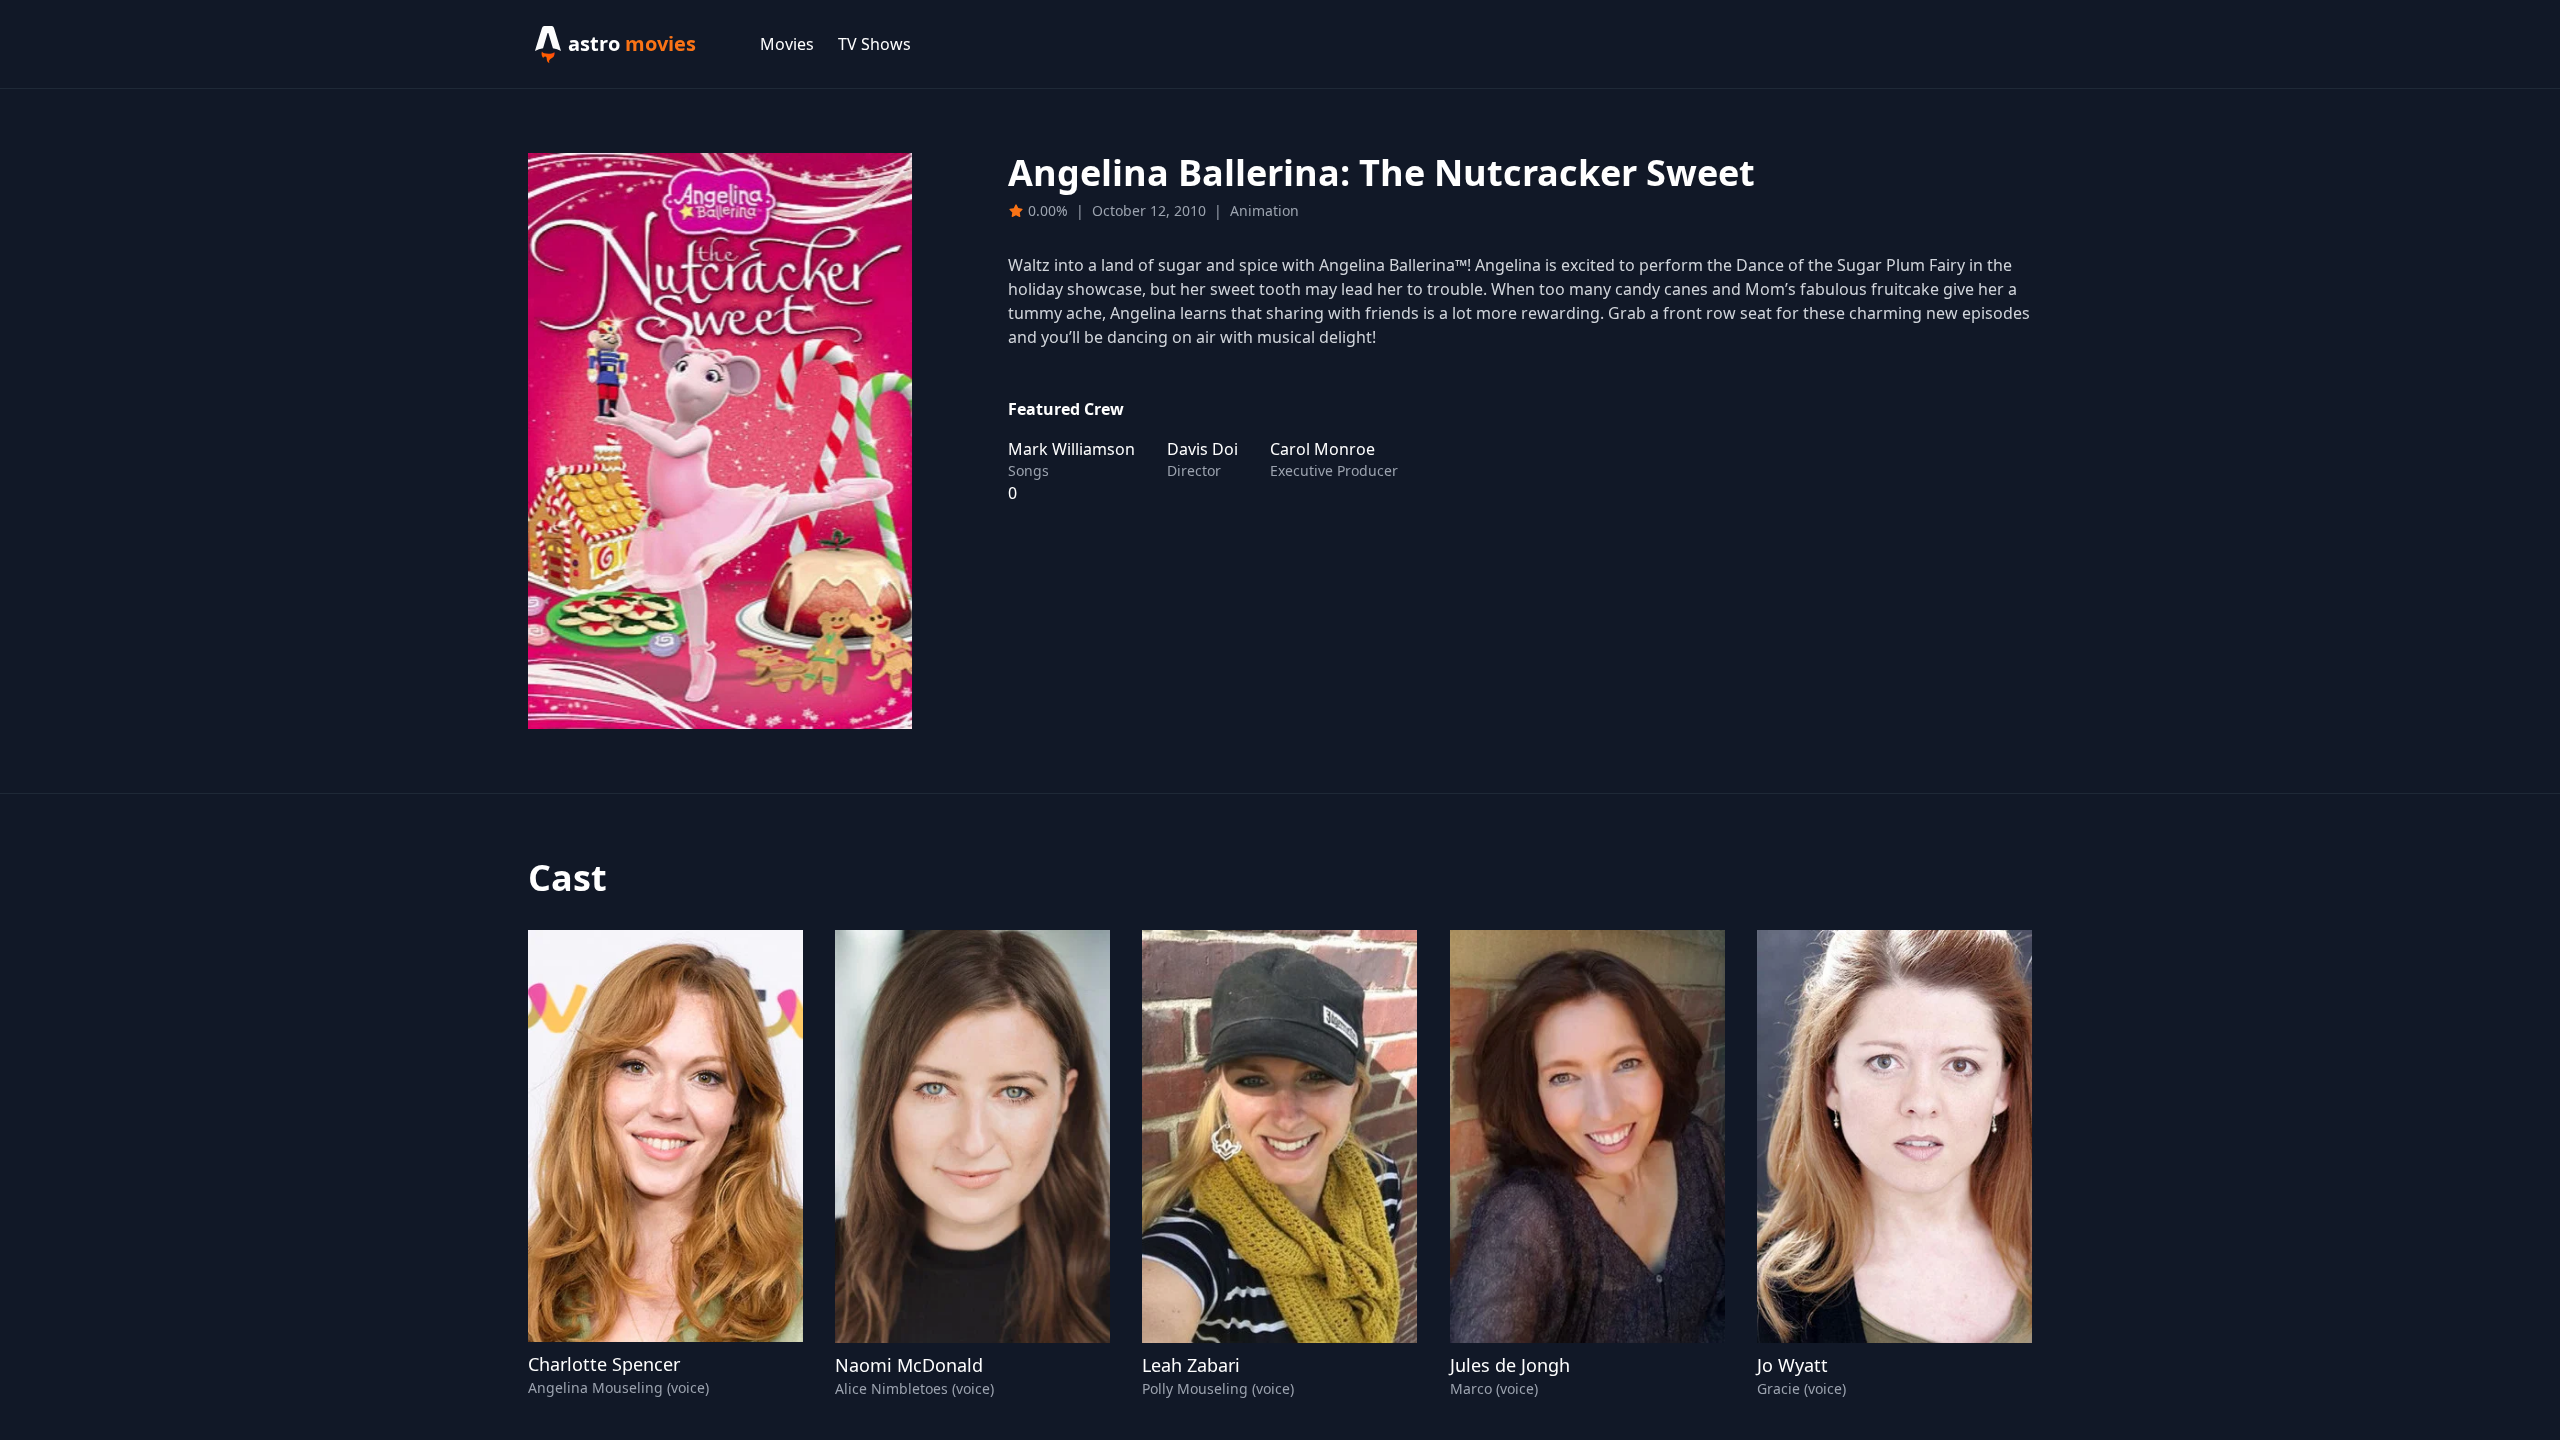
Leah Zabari (1191, 1365)
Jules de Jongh (1510, 1365)
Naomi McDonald (909, 1365)
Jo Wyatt (1792, 1365)
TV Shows (874, 44)
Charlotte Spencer (604, 1364)
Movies (787, 44)
